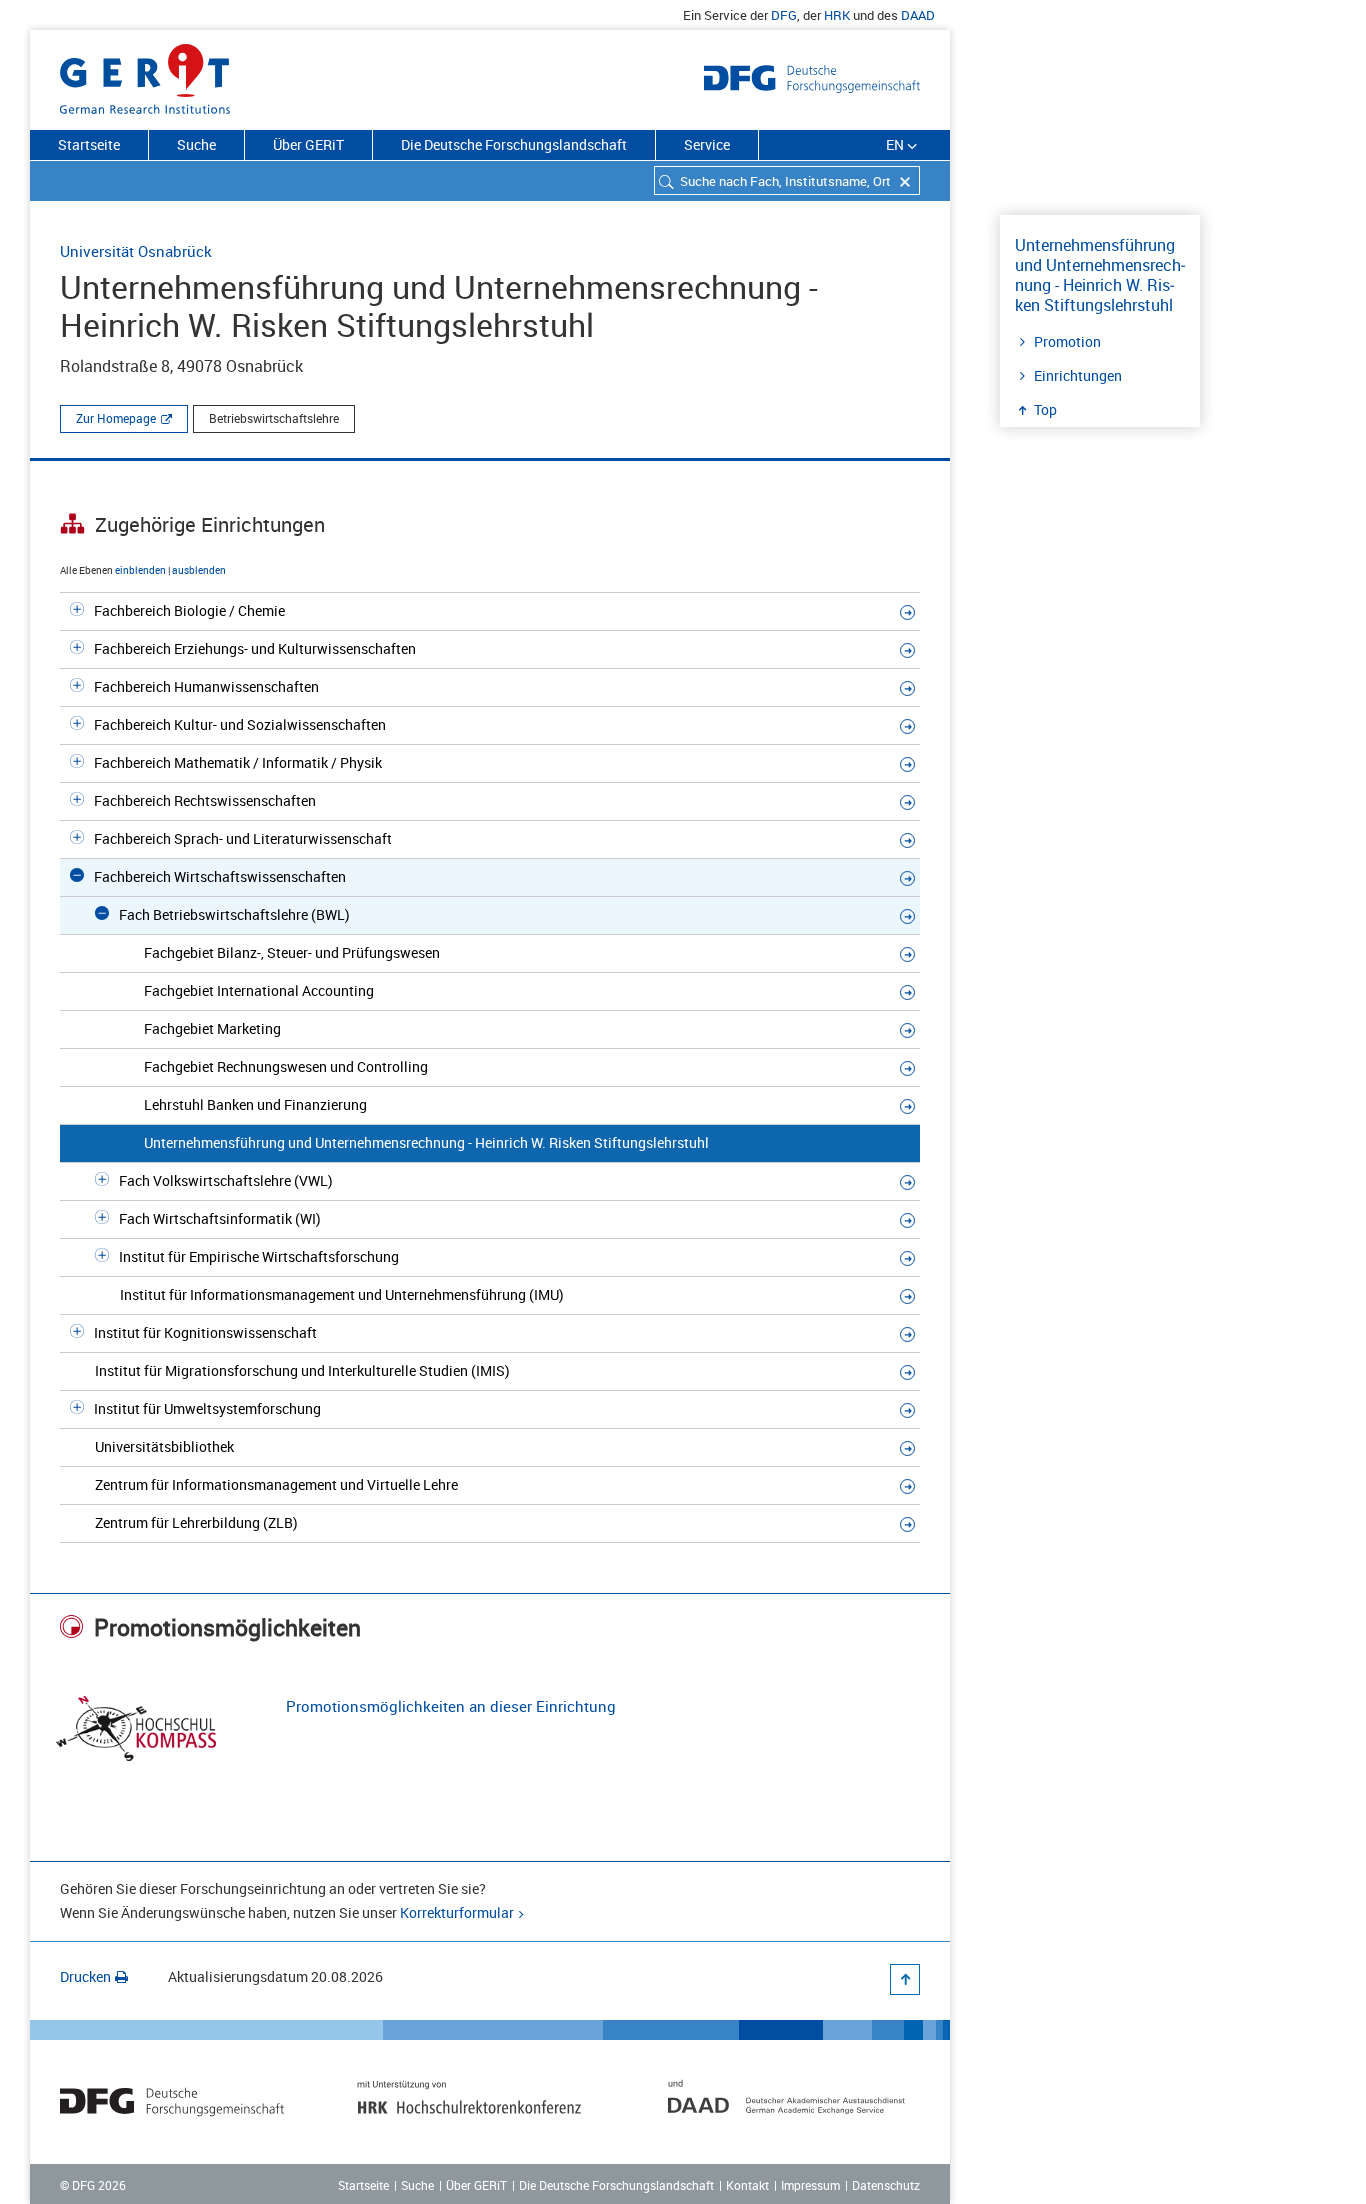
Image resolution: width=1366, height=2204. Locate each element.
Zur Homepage (116, 418)
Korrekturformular (457, 1912)
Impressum (810, 2185)
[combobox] (787, 180)
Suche (196, 144)
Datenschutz (886, 2185)
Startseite (89, 144)
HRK (837, 15)
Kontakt (747, 2185)
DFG (784, 15)
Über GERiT (308, 144)
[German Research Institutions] (145, 75)
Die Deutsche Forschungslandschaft (514, 144)
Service (707, 144)
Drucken (85, 1976)
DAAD (918, 15)
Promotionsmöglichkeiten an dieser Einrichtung (451, 1706)
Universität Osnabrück (136, 251)
